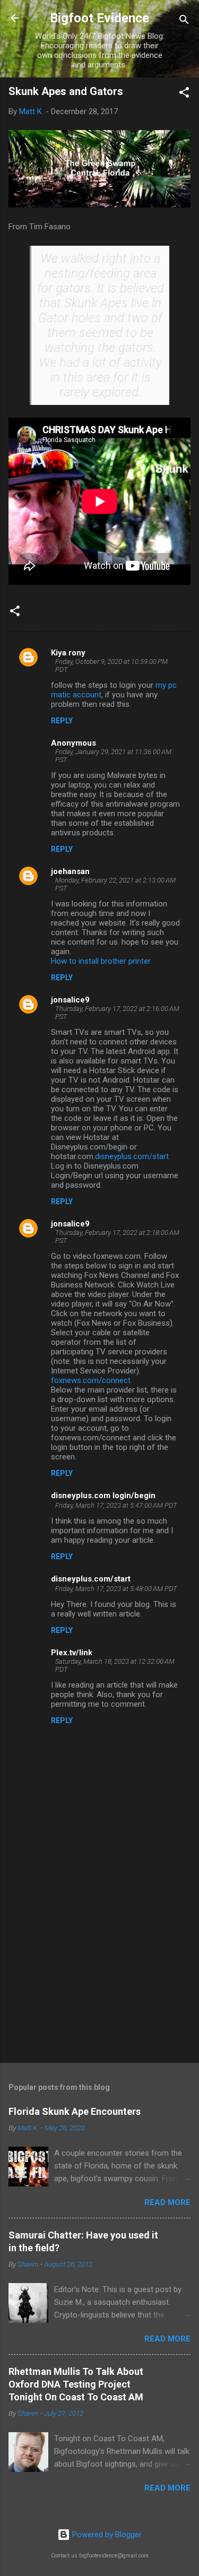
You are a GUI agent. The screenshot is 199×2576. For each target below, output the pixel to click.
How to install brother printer (101, 961)
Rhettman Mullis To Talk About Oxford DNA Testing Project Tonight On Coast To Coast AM (76, 2384)
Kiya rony (68, 653)
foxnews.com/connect (91, 1380)
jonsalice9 (70, 1000)
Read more (167, 2202)
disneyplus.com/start (132, 1156)
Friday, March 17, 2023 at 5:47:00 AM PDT (116, 1505)
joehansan (70, 871)
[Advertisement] (99, 1972)
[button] (184, 94)
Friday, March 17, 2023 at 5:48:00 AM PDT (116, 1589)
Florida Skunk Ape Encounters (75, 2111)
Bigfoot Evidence (99, 18)
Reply (62, 721)
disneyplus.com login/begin (103, 1496)
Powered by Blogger (106, 2535)
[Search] (184, 21)
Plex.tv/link (72, 1653)
